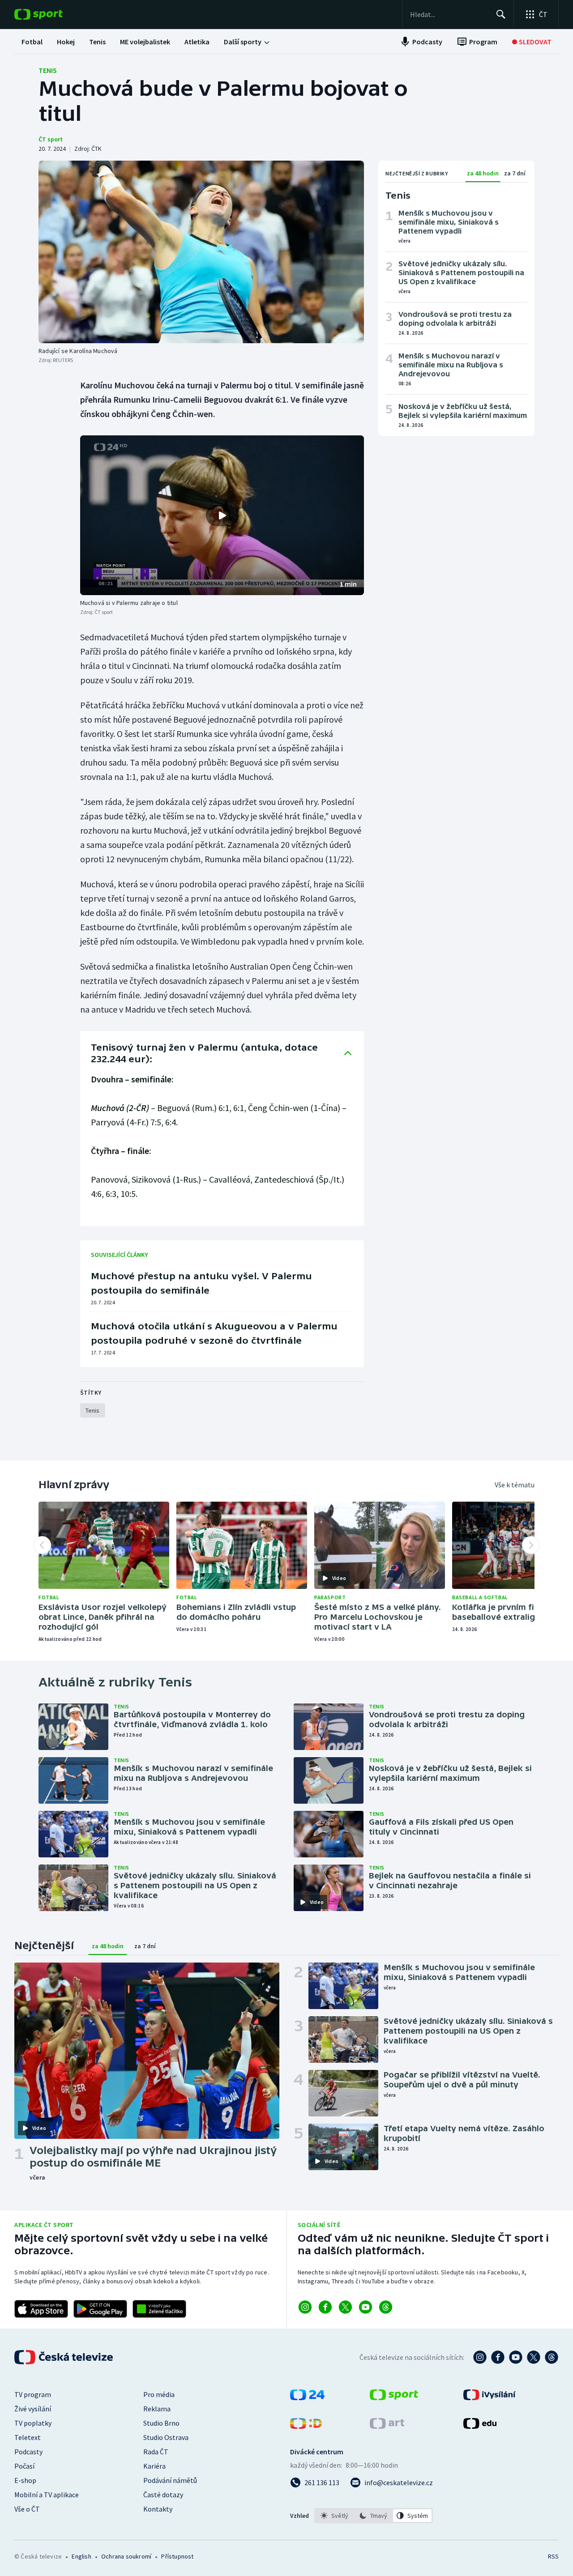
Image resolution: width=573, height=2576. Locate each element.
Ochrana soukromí (126, 2556)
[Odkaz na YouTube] (366, 2307)
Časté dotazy (163, 2495)
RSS (553, 2556)
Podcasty (28, 2452)
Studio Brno (161, 2423)
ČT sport (51, 139)
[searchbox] (449, 14)
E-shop (25, 2480)
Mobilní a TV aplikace (47, 2495)
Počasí (24, 2466)
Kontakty (158, 2509)
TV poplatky (33, 2423)
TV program (33, 2394)
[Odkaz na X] (345, 2307)
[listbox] (374, 2516)
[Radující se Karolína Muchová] (201, 252)
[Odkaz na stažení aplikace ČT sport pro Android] (100, 2309)
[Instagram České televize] (480, 2357)
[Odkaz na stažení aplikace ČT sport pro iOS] (41, 2309)
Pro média (159, 2394)
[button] (222, 515)
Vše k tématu (515, 1485)
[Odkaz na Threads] (386, 2307)
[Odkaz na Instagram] (305, 2307)
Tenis (48, 70)
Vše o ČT (27, 2509)
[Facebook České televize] (498, 2357)
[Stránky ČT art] (387, 2426)
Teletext (28, 2437)
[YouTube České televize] (516, 2357)
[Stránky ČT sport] (394, 2397)
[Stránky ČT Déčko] (306, 2426)
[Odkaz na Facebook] (325, 2307)
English (81, 2556)
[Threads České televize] (552, 2357)
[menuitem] (32, 42)
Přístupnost (177, 2556)
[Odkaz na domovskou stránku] (52, 14)
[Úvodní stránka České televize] (64, 2357)
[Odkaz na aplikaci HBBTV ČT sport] (159, 2309)
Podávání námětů (170, 2480)
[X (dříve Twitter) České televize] (534, 2357)
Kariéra (154, 2466)
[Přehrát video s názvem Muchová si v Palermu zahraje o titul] (222, 515)
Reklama (157, 2409)
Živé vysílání (33, 2409)
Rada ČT (156, 2452)
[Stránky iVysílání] (490, 2397)
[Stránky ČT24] (307, 2397)
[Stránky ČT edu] (480, 2426)
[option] (335, 2516)
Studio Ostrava (166, 2437)
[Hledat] (501, 14)
